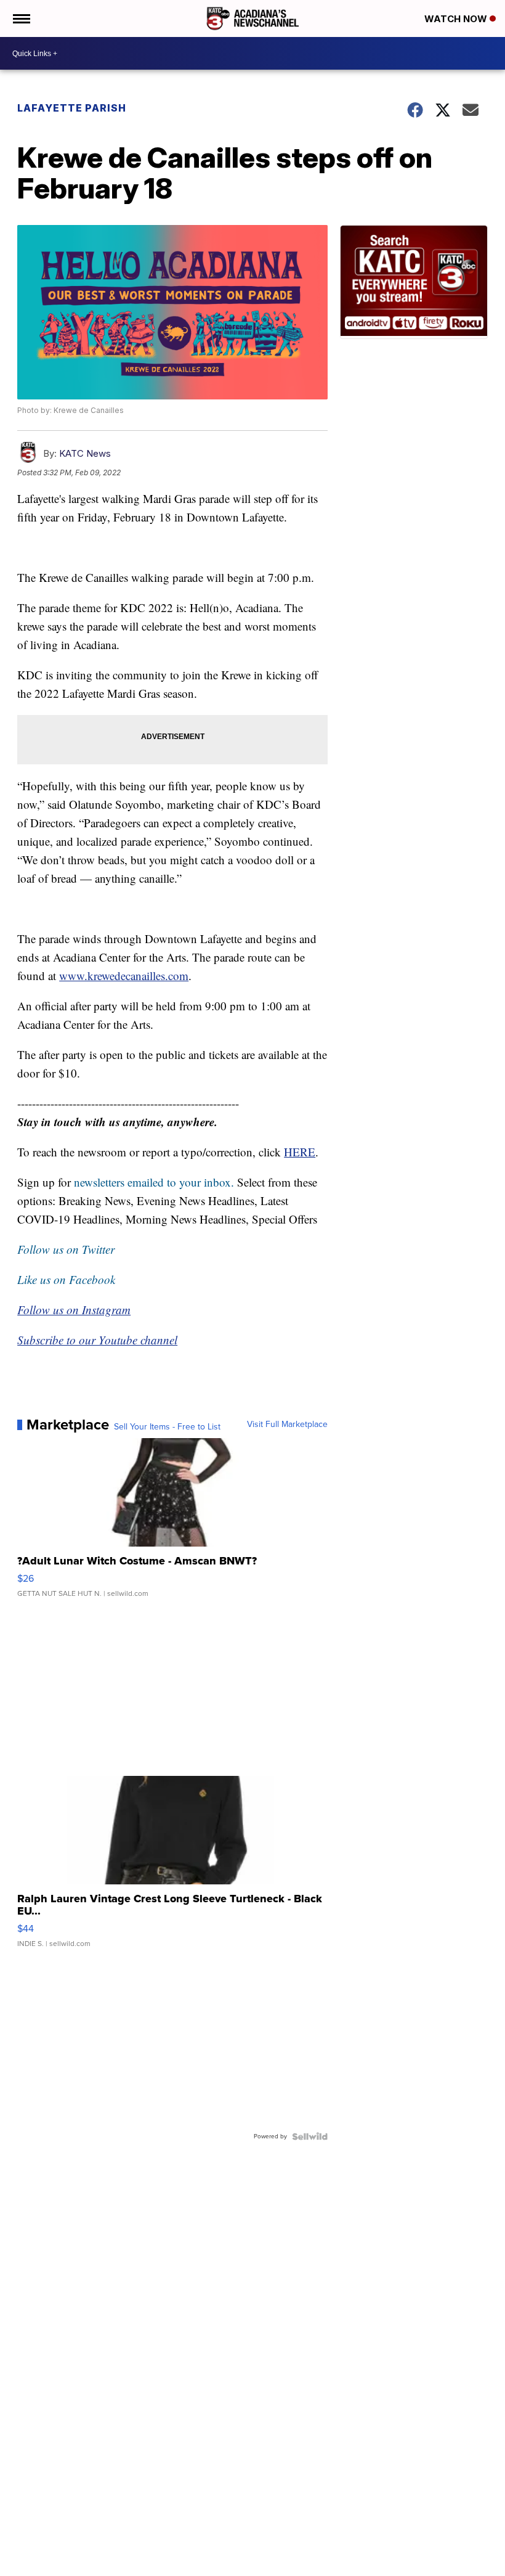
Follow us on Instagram (74, 1310)
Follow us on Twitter (66, 1249)
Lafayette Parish (72, 108)
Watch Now (457, 19)
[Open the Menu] (21, 18)
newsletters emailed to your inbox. (154, 1182)
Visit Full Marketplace (287, 1425)
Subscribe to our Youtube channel (97, 1340)
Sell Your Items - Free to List (167, 1427)
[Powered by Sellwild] (310, 2136)
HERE (300, 1152)
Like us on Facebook (66, 1279)
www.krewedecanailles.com (124, 975)
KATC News (85, 453)
